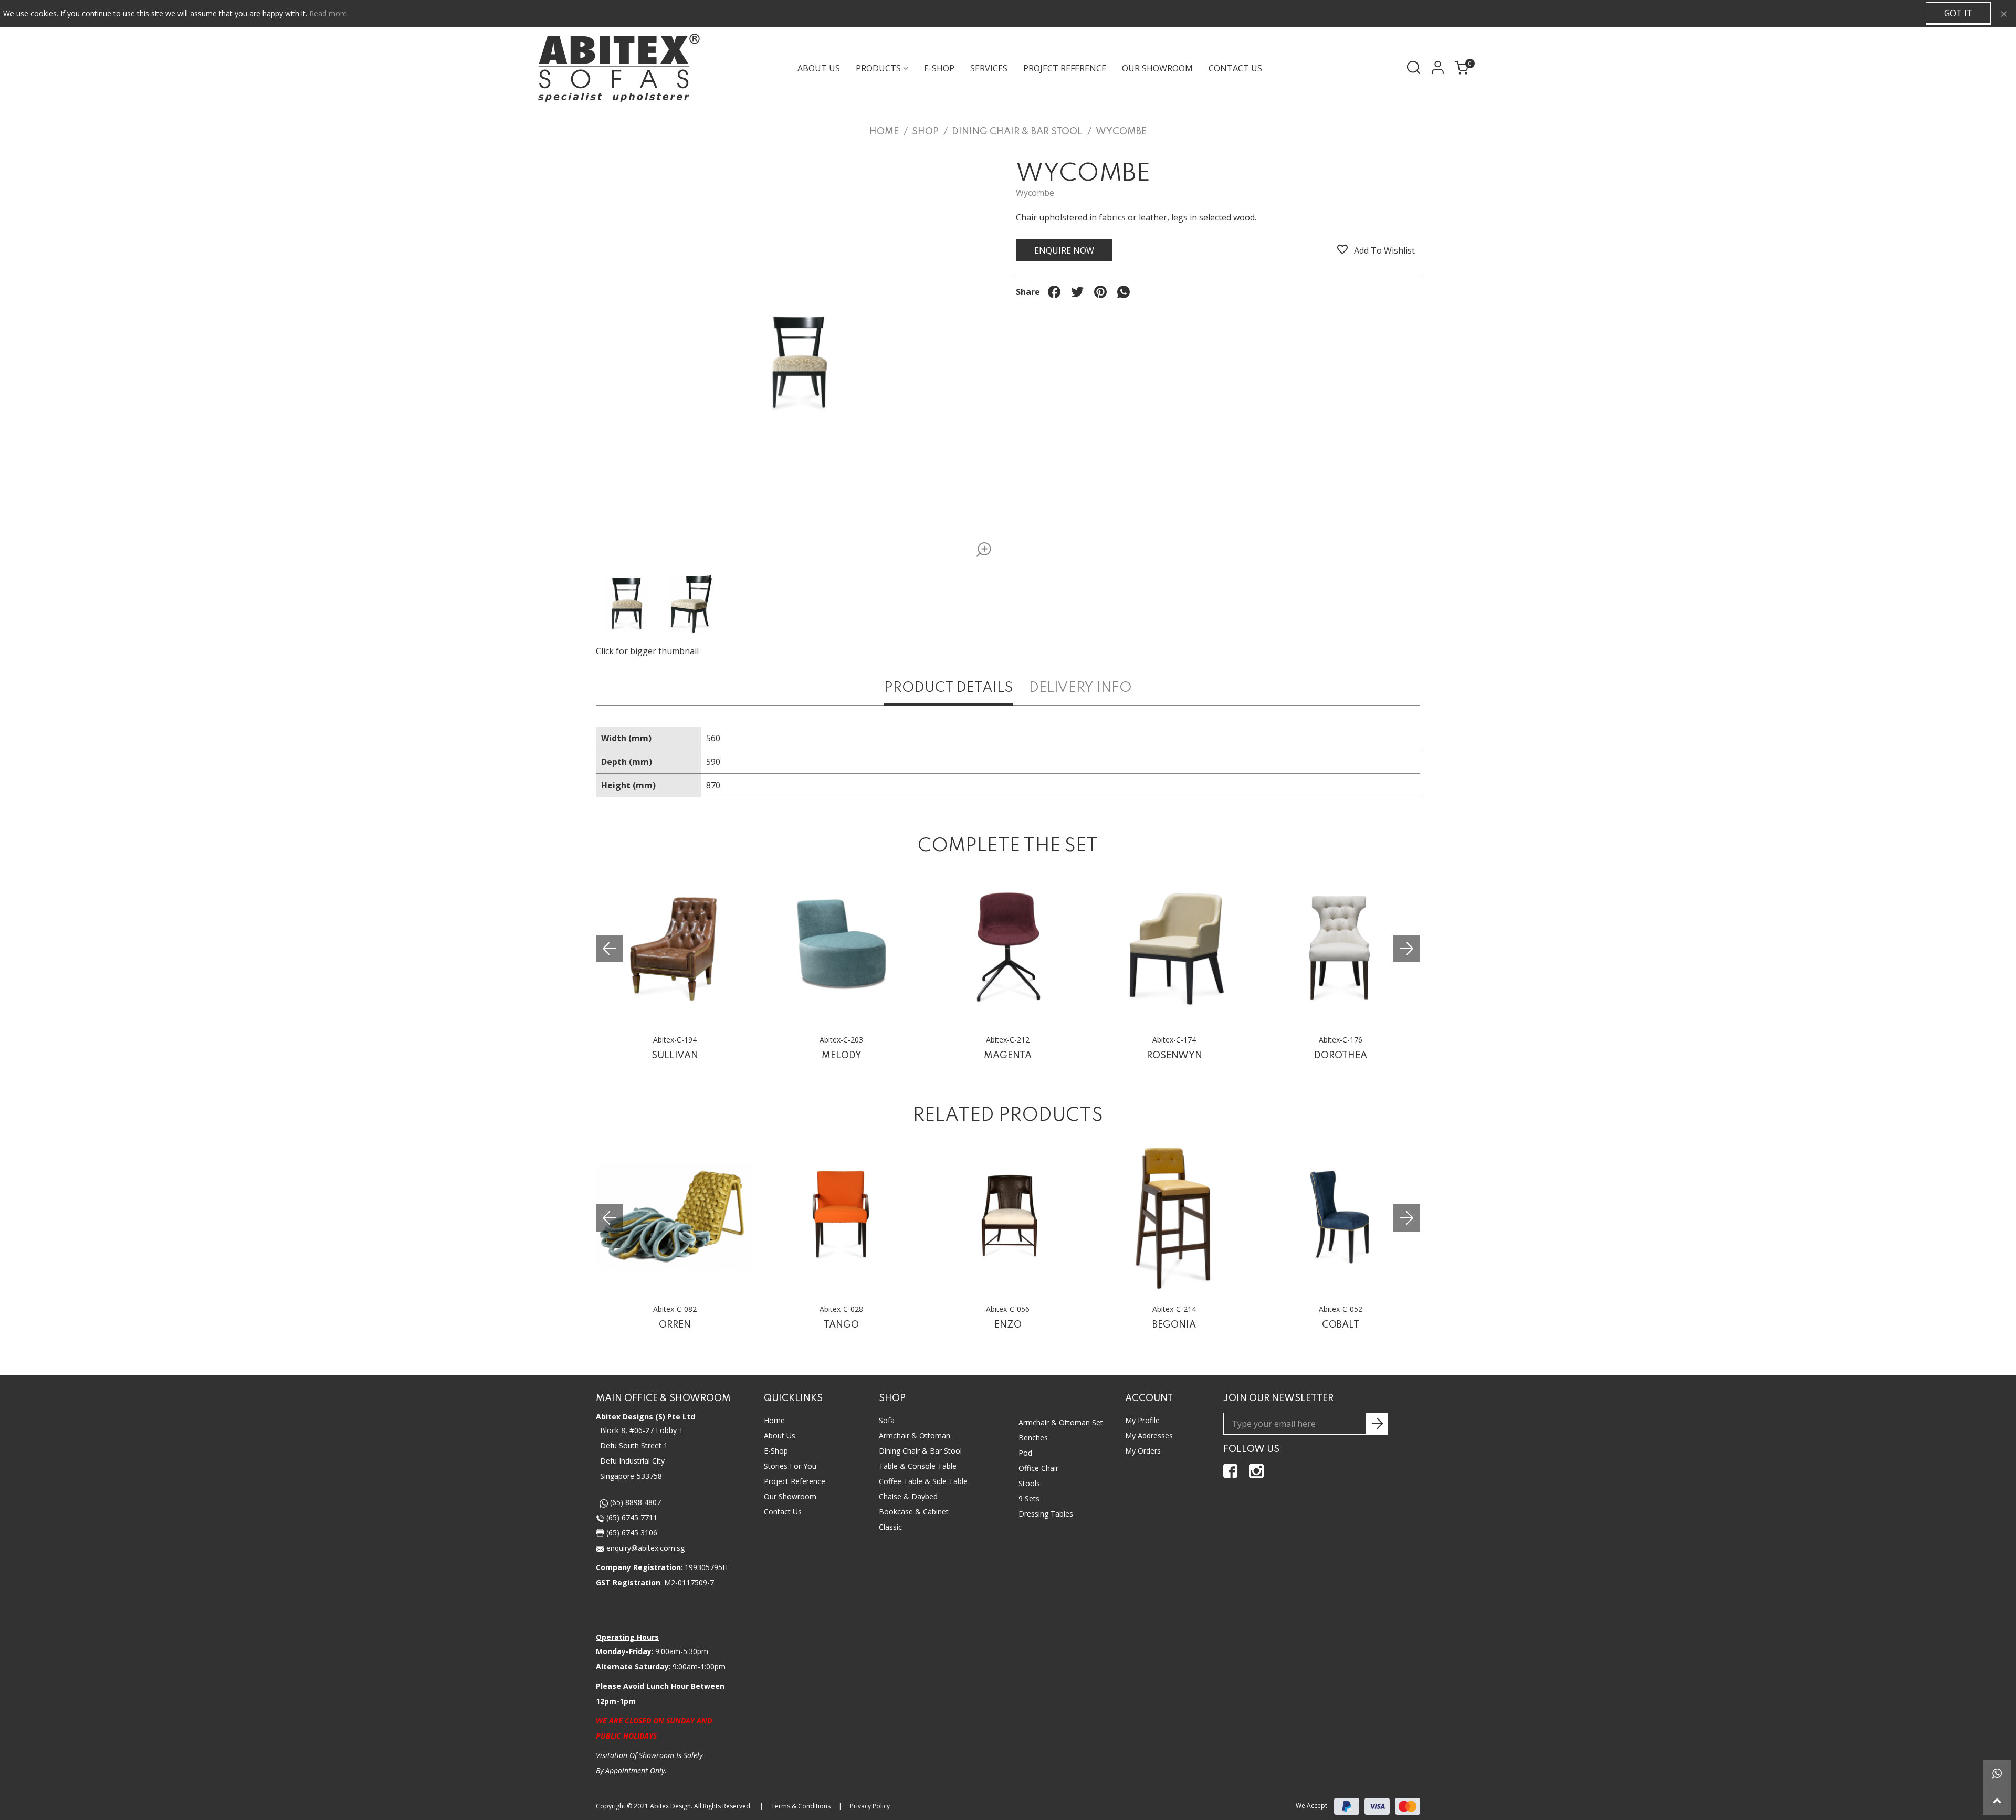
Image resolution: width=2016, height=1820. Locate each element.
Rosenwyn (1174, 1056)
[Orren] (675, 1217)
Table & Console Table (918, 1466)
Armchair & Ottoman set (1061, 1422)
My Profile (1142, 1420)
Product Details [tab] (949, 688)
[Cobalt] (1341, 1217)
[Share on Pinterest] (1100, 292)
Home (774, 1420)
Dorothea (1341, 1056)
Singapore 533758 (631, 1476)
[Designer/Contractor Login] (1437, 67)
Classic (890, 1527)
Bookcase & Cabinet (914, 1512)
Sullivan (675, 1056)
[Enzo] (1008, 1217)
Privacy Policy (870, 1806)
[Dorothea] (1341, 947)
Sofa (887, 1420)
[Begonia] (1174, 1217)
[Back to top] (1997, 1801)
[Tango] (841, 1217)
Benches (1033, 1438)
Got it (1958, 13)
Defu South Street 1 (634, 1445)
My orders (1143, 1451)
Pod (1025, 1453)
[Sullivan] (675, 947)
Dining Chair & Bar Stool (920, 1451)
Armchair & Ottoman (915, 1435)
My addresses (1149, 1435)
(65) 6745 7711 (631, 1517)
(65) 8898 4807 (634, 1502)
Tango (841, 1325)
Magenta (1008, 1056)
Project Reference (1065, 68)
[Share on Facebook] (1054, 292)
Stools (1029, 1483)
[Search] (1414, 67)
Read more (328, 13)
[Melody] (841, 947)
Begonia (1174, 1325)
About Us (819, 68)
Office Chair (1038, 1468)
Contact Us (1235, 68)
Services (989, 68)
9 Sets (1029, 1498)
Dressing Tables (1046, 1514)
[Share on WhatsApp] (1123, 292)
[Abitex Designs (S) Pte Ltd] (619, 68)
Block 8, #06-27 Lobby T (642, 1430)
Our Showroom (1157, 68)
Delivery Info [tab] (1080, 688)
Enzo (1008, 1325)
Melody (842, 1056)
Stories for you (790, 1466)
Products (878, 68)
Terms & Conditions (801, 1806)
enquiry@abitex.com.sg (644, 1548)
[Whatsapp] (1997, 1774)
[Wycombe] (980, 551)
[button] (1406, 949)
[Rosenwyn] (1174, 947)
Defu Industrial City (632, 1461)
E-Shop (776, 1451)
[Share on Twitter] (1077, 292)
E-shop (939, 68)
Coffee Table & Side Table (923, 1481)
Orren (675, 1325)
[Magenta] (1008, 947)
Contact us (783, 1512)
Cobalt (1341, 1325)
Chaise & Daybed (908, 1496)
